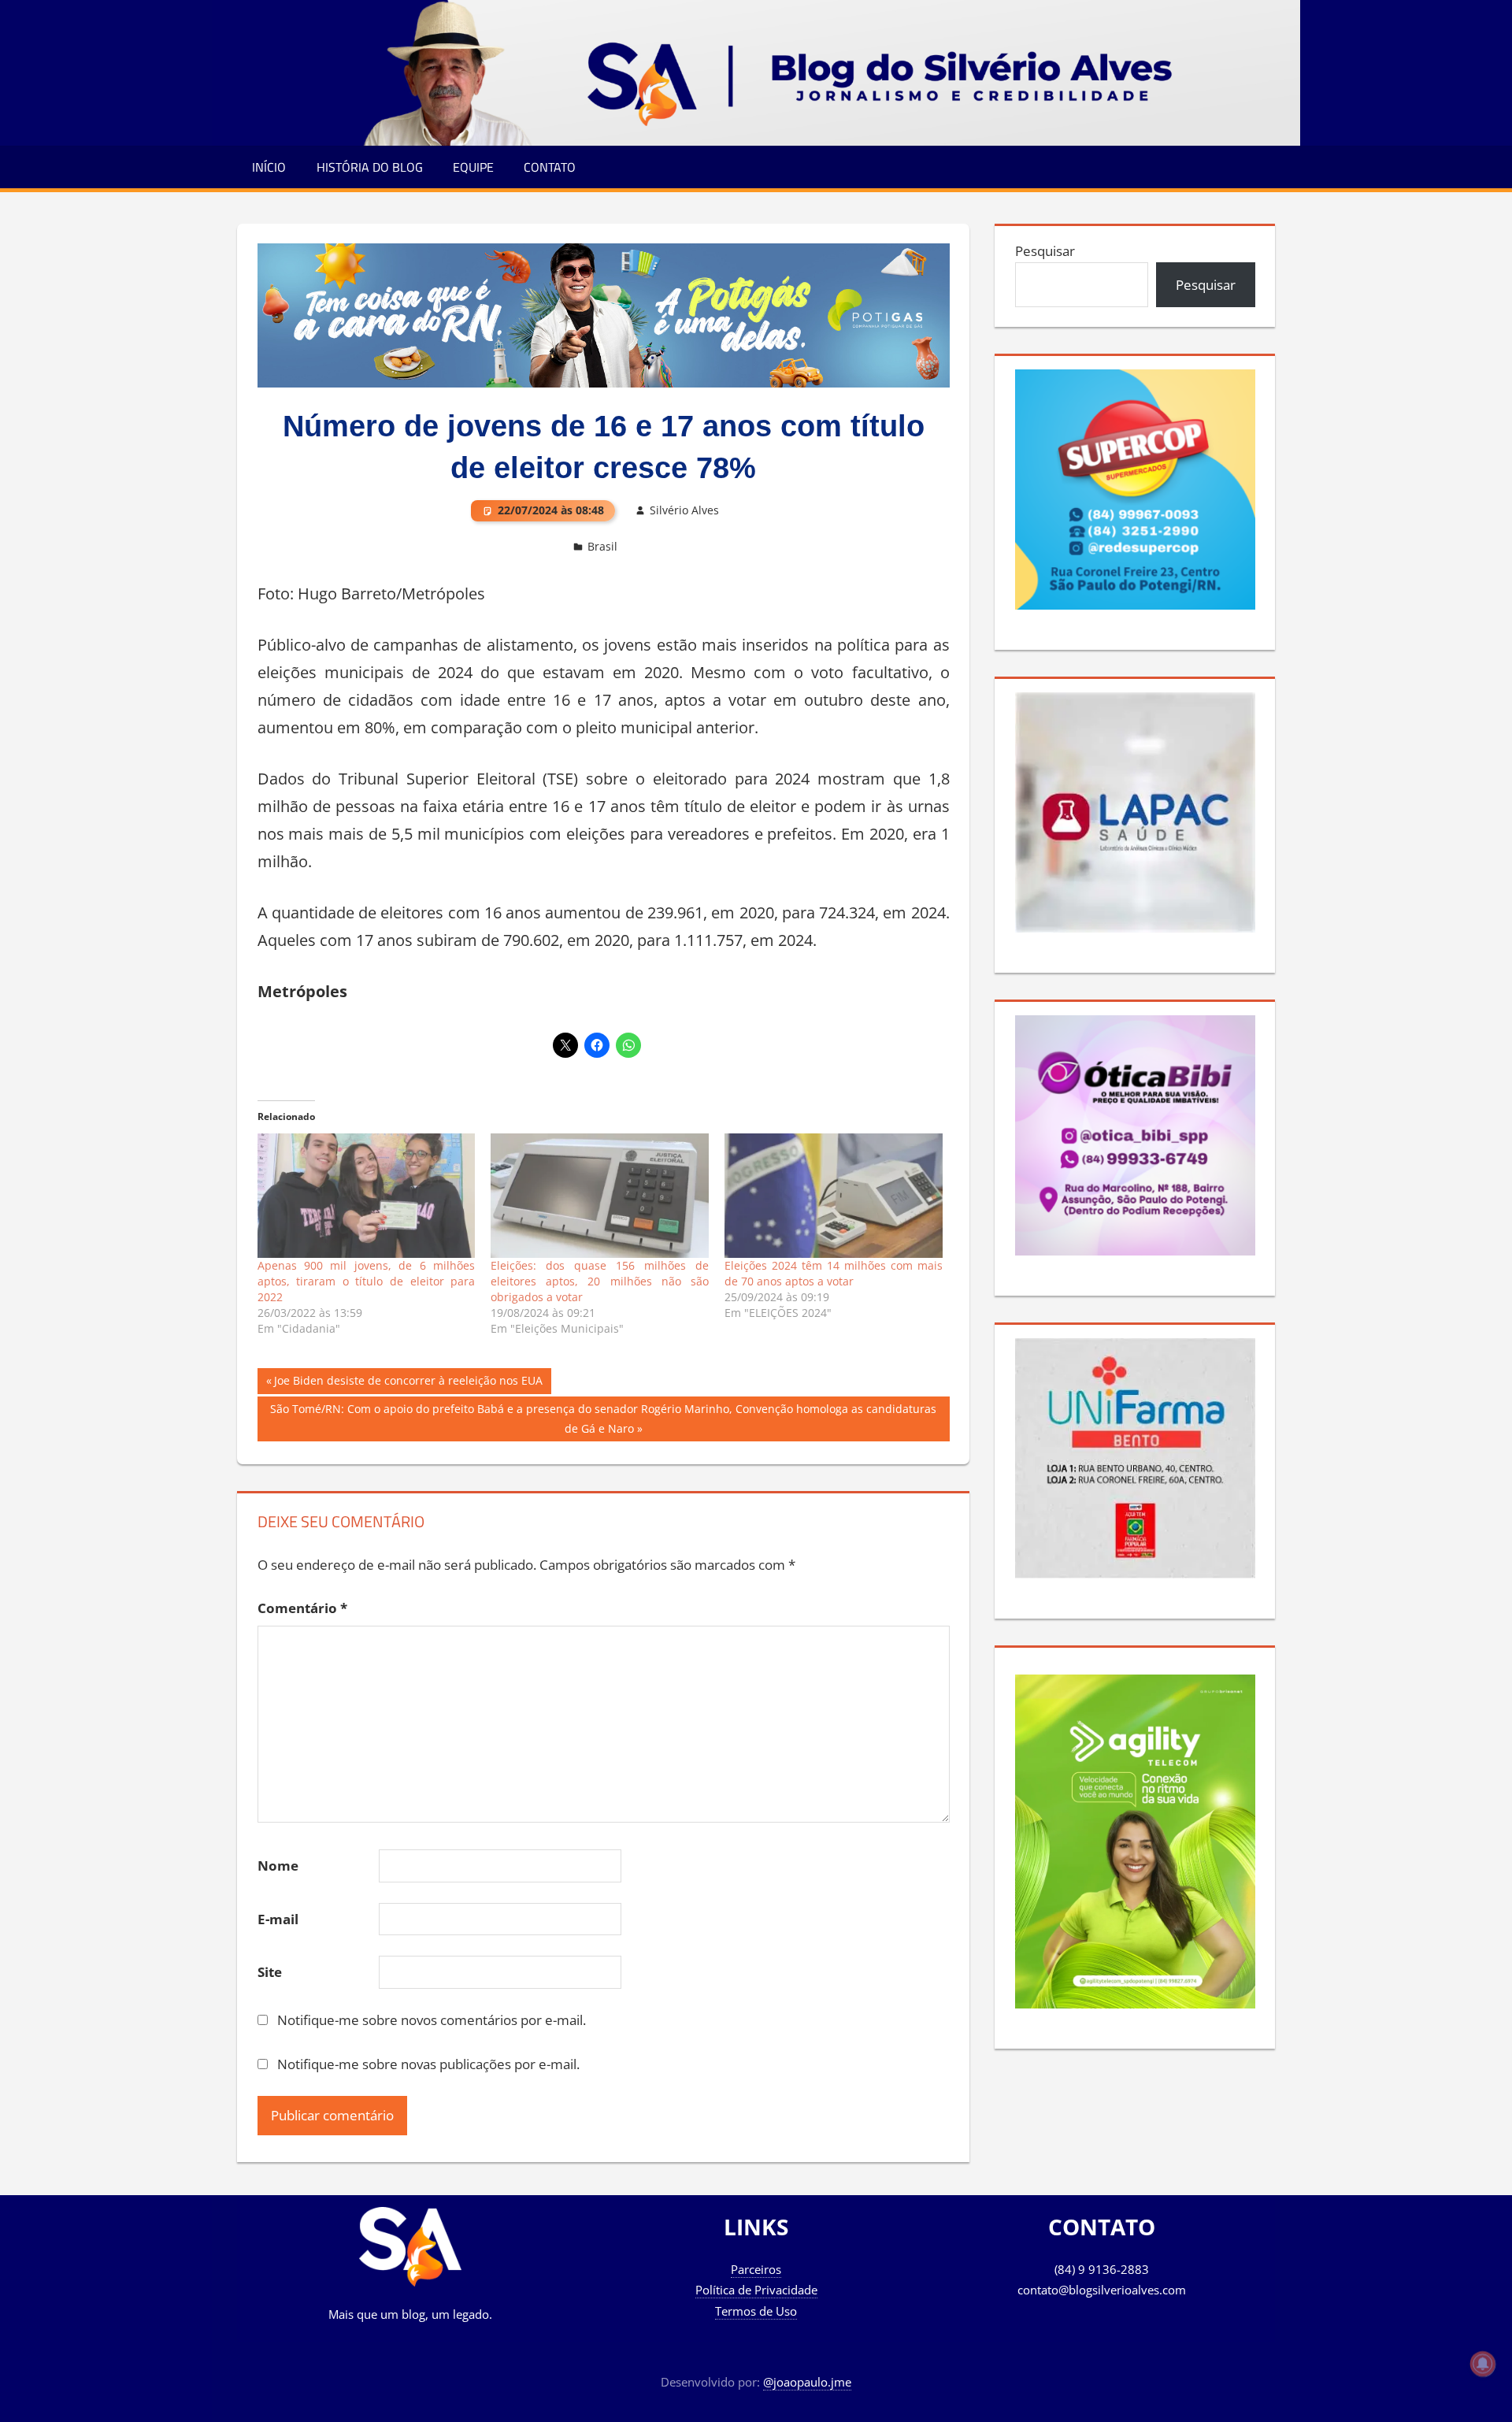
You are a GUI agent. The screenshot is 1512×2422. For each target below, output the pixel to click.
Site (270, 1972)
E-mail (278, 1919)
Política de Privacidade (756, 2290)
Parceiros (756, 2269)
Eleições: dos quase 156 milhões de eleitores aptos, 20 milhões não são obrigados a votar (600, 1281)
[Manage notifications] (1483, 2364)
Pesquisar (1045, 251)
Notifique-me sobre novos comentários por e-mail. (432, 2020)
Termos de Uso (756, 2311)
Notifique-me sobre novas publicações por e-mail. (428, 2064)
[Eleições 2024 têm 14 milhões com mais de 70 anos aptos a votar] (834, 1196)
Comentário (302, 1608)
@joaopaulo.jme (807, 2382)
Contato (550, 167)
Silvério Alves (684, 510)
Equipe (473, 167)
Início (269, 167)
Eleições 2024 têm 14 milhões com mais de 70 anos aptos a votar (834, 1273)
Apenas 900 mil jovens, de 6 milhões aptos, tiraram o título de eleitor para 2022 (367, 1281)
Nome (278, 1866)
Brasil (602, 546)
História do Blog (370, 167)
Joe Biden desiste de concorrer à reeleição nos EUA (408, 1383)
